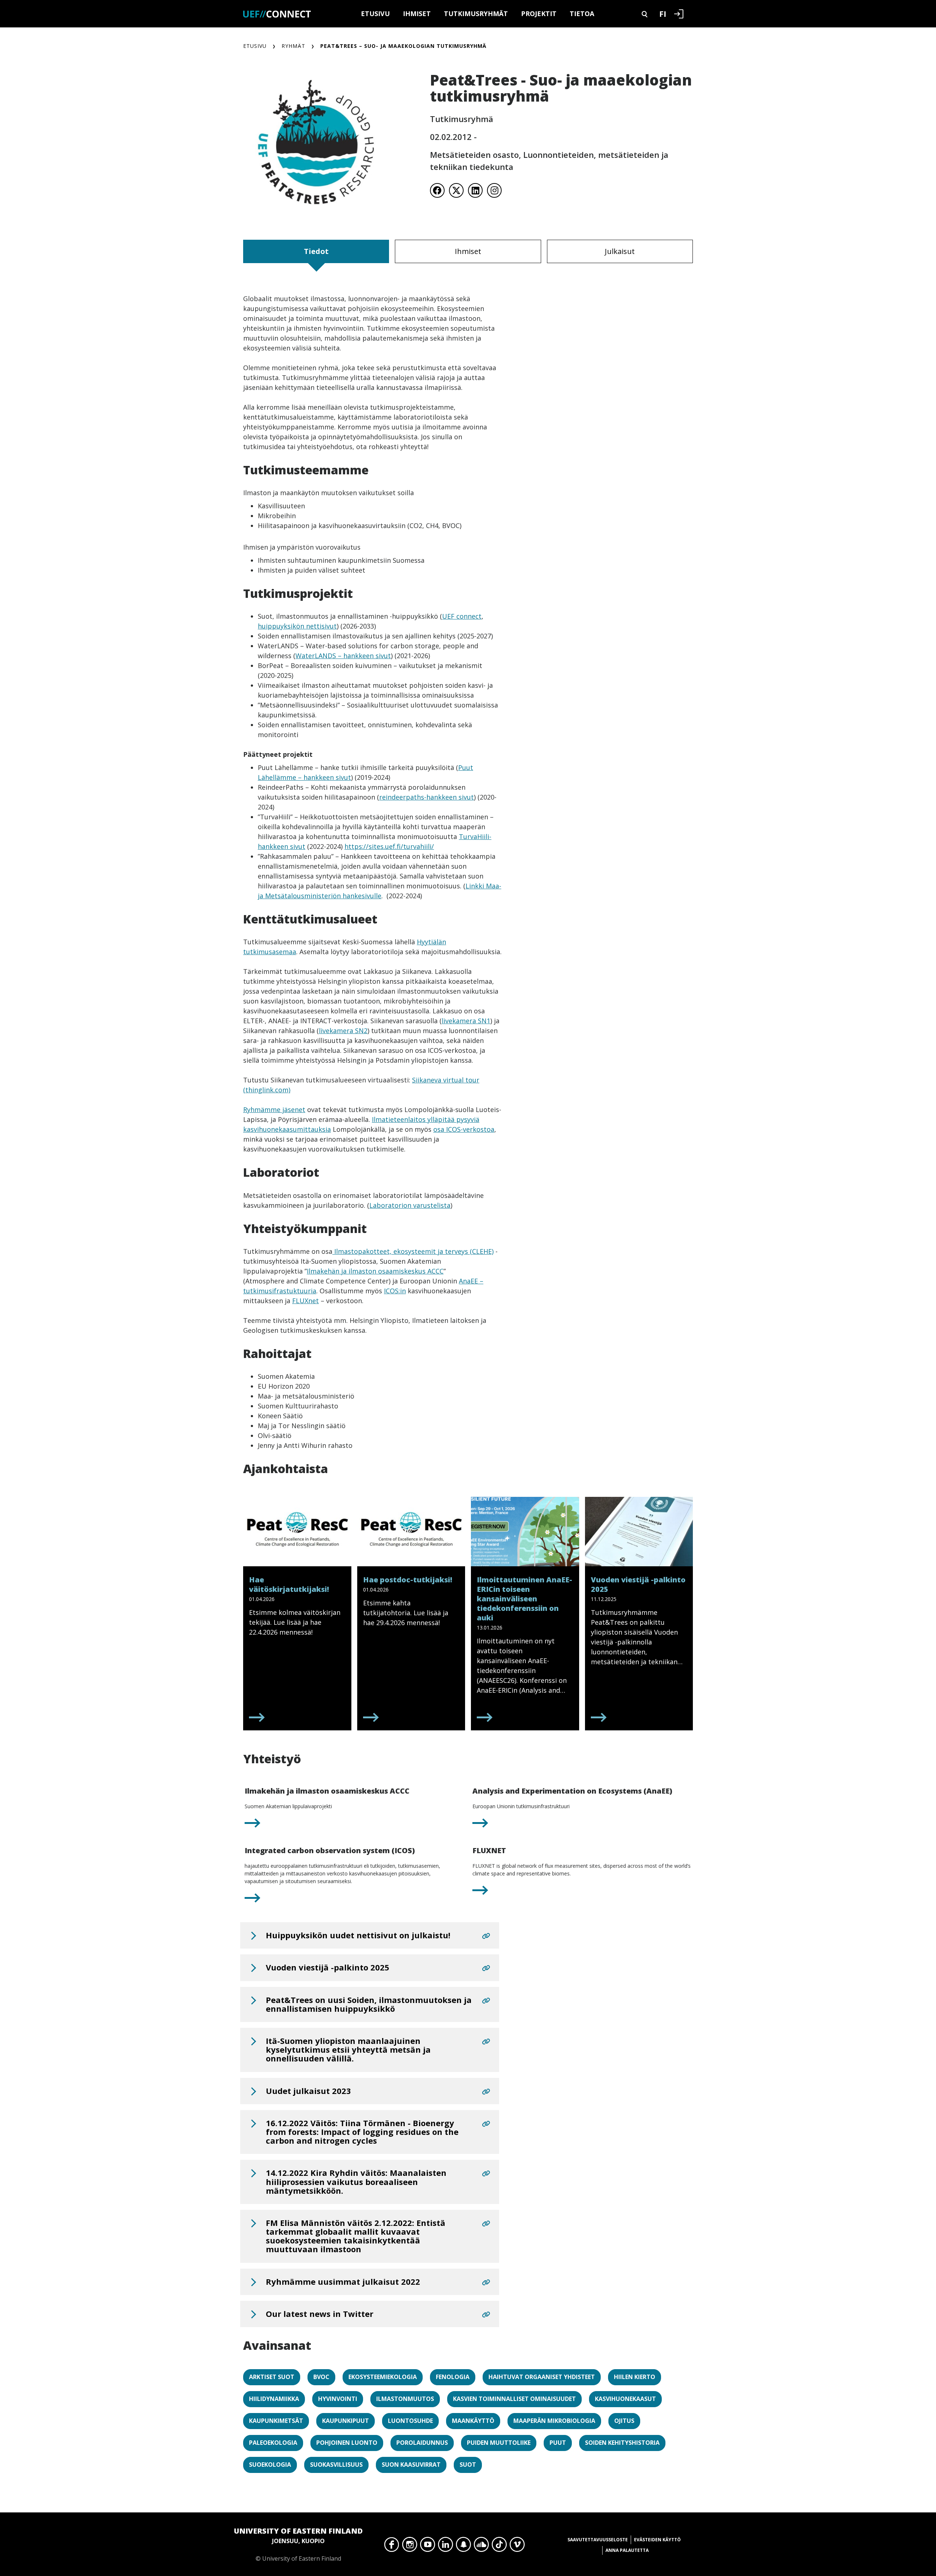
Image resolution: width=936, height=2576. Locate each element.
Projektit (539, 14)
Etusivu (375, 14)
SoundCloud (481, 2546)
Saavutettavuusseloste (598, 2540)
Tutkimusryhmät (476, 14)
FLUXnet (305, 1301)
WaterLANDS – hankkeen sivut (343, 656)
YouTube (428, 2546)
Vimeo (517, 2546)
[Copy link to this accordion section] (486, 1936)
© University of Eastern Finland (298, 2544)
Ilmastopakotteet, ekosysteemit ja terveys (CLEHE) (413, 1251)
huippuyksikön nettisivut (297, 626)
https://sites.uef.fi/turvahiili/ (389, 846)
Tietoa (582, 14)
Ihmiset (417, 14)
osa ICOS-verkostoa (464, 1129)
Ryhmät (293, 46)
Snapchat (463, 2546)
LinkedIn (446, 2546)
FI (663, 14)
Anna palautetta (627, 2550)
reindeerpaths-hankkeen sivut (427, 797)
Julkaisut (620, 251)
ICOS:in (395, 1291)
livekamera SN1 (466, 1021)
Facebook (392, 2546)
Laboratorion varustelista (410, 1205)
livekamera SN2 (343, 1031)
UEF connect (462, 616)
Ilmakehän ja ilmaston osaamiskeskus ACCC (375, 1271)
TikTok (499, 2546)
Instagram (410, 2546)
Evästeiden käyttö (657, 2540)
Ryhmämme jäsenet (274, 1109)
